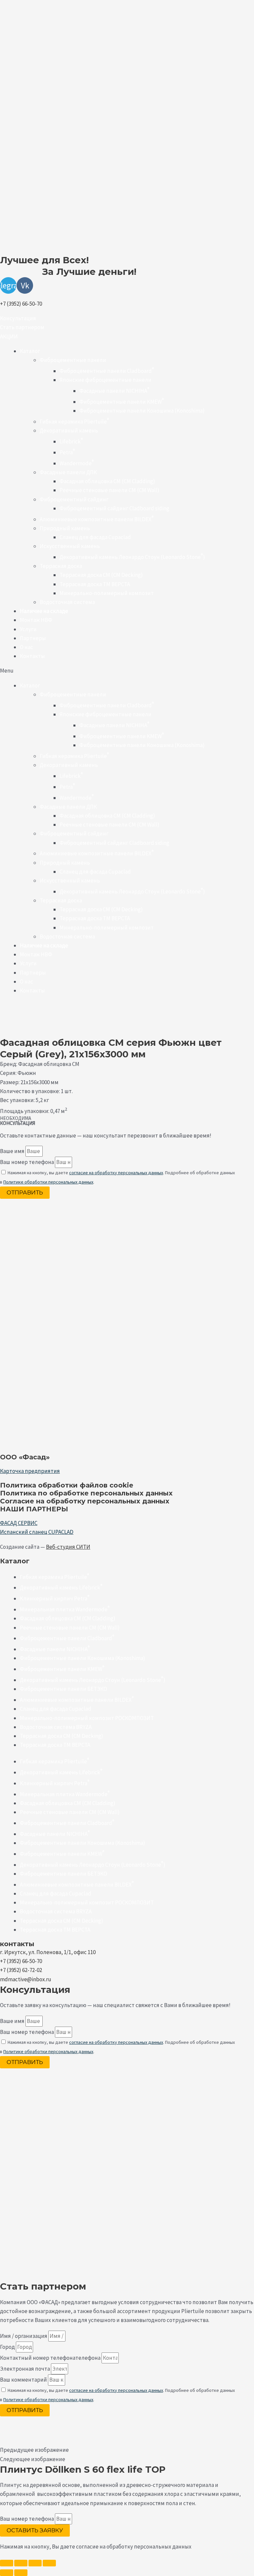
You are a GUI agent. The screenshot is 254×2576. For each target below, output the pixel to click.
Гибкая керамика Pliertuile (74, 422)
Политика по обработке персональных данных (86, 1493)
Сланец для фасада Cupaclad (95, 537)
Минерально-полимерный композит (107, 593)
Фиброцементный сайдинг (74, 499)
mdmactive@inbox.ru (26, 1979)
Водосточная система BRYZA (56, 1727)
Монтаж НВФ (36, 620)
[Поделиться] (35, 2563)
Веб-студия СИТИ (68, 1547)
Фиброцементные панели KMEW (122, 402)
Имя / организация (24, 2336)
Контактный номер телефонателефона (51, 2358)
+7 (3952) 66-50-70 (21, 304)
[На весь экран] (21, 2563)
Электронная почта (25, 2369)
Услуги (28, 629)
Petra (67, 452)
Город (8, 2347)
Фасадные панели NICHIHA (114, 391)
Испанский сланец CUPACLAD (37, 1532)
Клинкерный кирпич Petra (55, 1598)
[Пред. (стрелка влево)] (7, 2573)
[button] (18, 318)
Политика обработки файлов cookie (67, 1485)
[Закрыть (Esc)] (49, 2563)
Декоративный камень (69, 430)
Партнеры (33, 638)
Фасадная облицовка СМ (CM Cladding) (68, 1618)
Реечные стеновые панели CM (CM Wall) (109, 490)
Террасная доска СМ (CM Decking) (101, 575)
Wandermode (77, 463)
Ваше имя (13, 1151)
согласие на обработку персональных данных (116, 1173)
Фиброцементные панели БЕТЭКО (63, 1689)
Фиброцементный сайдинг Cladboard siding (114, 508)
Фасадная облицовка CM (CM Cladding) (107, 481)
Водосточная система (67, 602)
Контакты (32, 656)
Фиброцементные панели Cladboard (107, 371)
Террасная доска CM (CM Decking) (62, 1736)
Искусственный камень (70, 546)
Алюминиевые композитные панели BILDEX (97, 519)
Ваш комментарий (24, 2380)
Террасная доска (61, 566)
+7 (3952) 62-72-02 (21, 1970)
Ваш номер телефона (27, 1162)
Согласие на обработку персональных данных (85, 1501)
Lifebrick (71, 441)
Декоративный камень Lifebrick (61, 1588)
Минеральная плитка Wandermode (65, 1609)
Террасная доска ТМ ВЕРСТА (95, 584)
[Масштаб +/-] (7, 2563)
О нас (26, 647)
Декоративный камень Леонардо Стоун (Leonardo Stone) (132, 557)
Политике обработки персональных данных (48, 1182)
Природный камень (65, 528)
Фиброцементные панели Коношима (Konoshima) (142, 411)
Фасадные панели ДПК (68, 472)
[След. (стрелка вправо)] (21, 2573)
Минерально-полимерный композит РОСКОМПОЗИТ (87, 1718)
